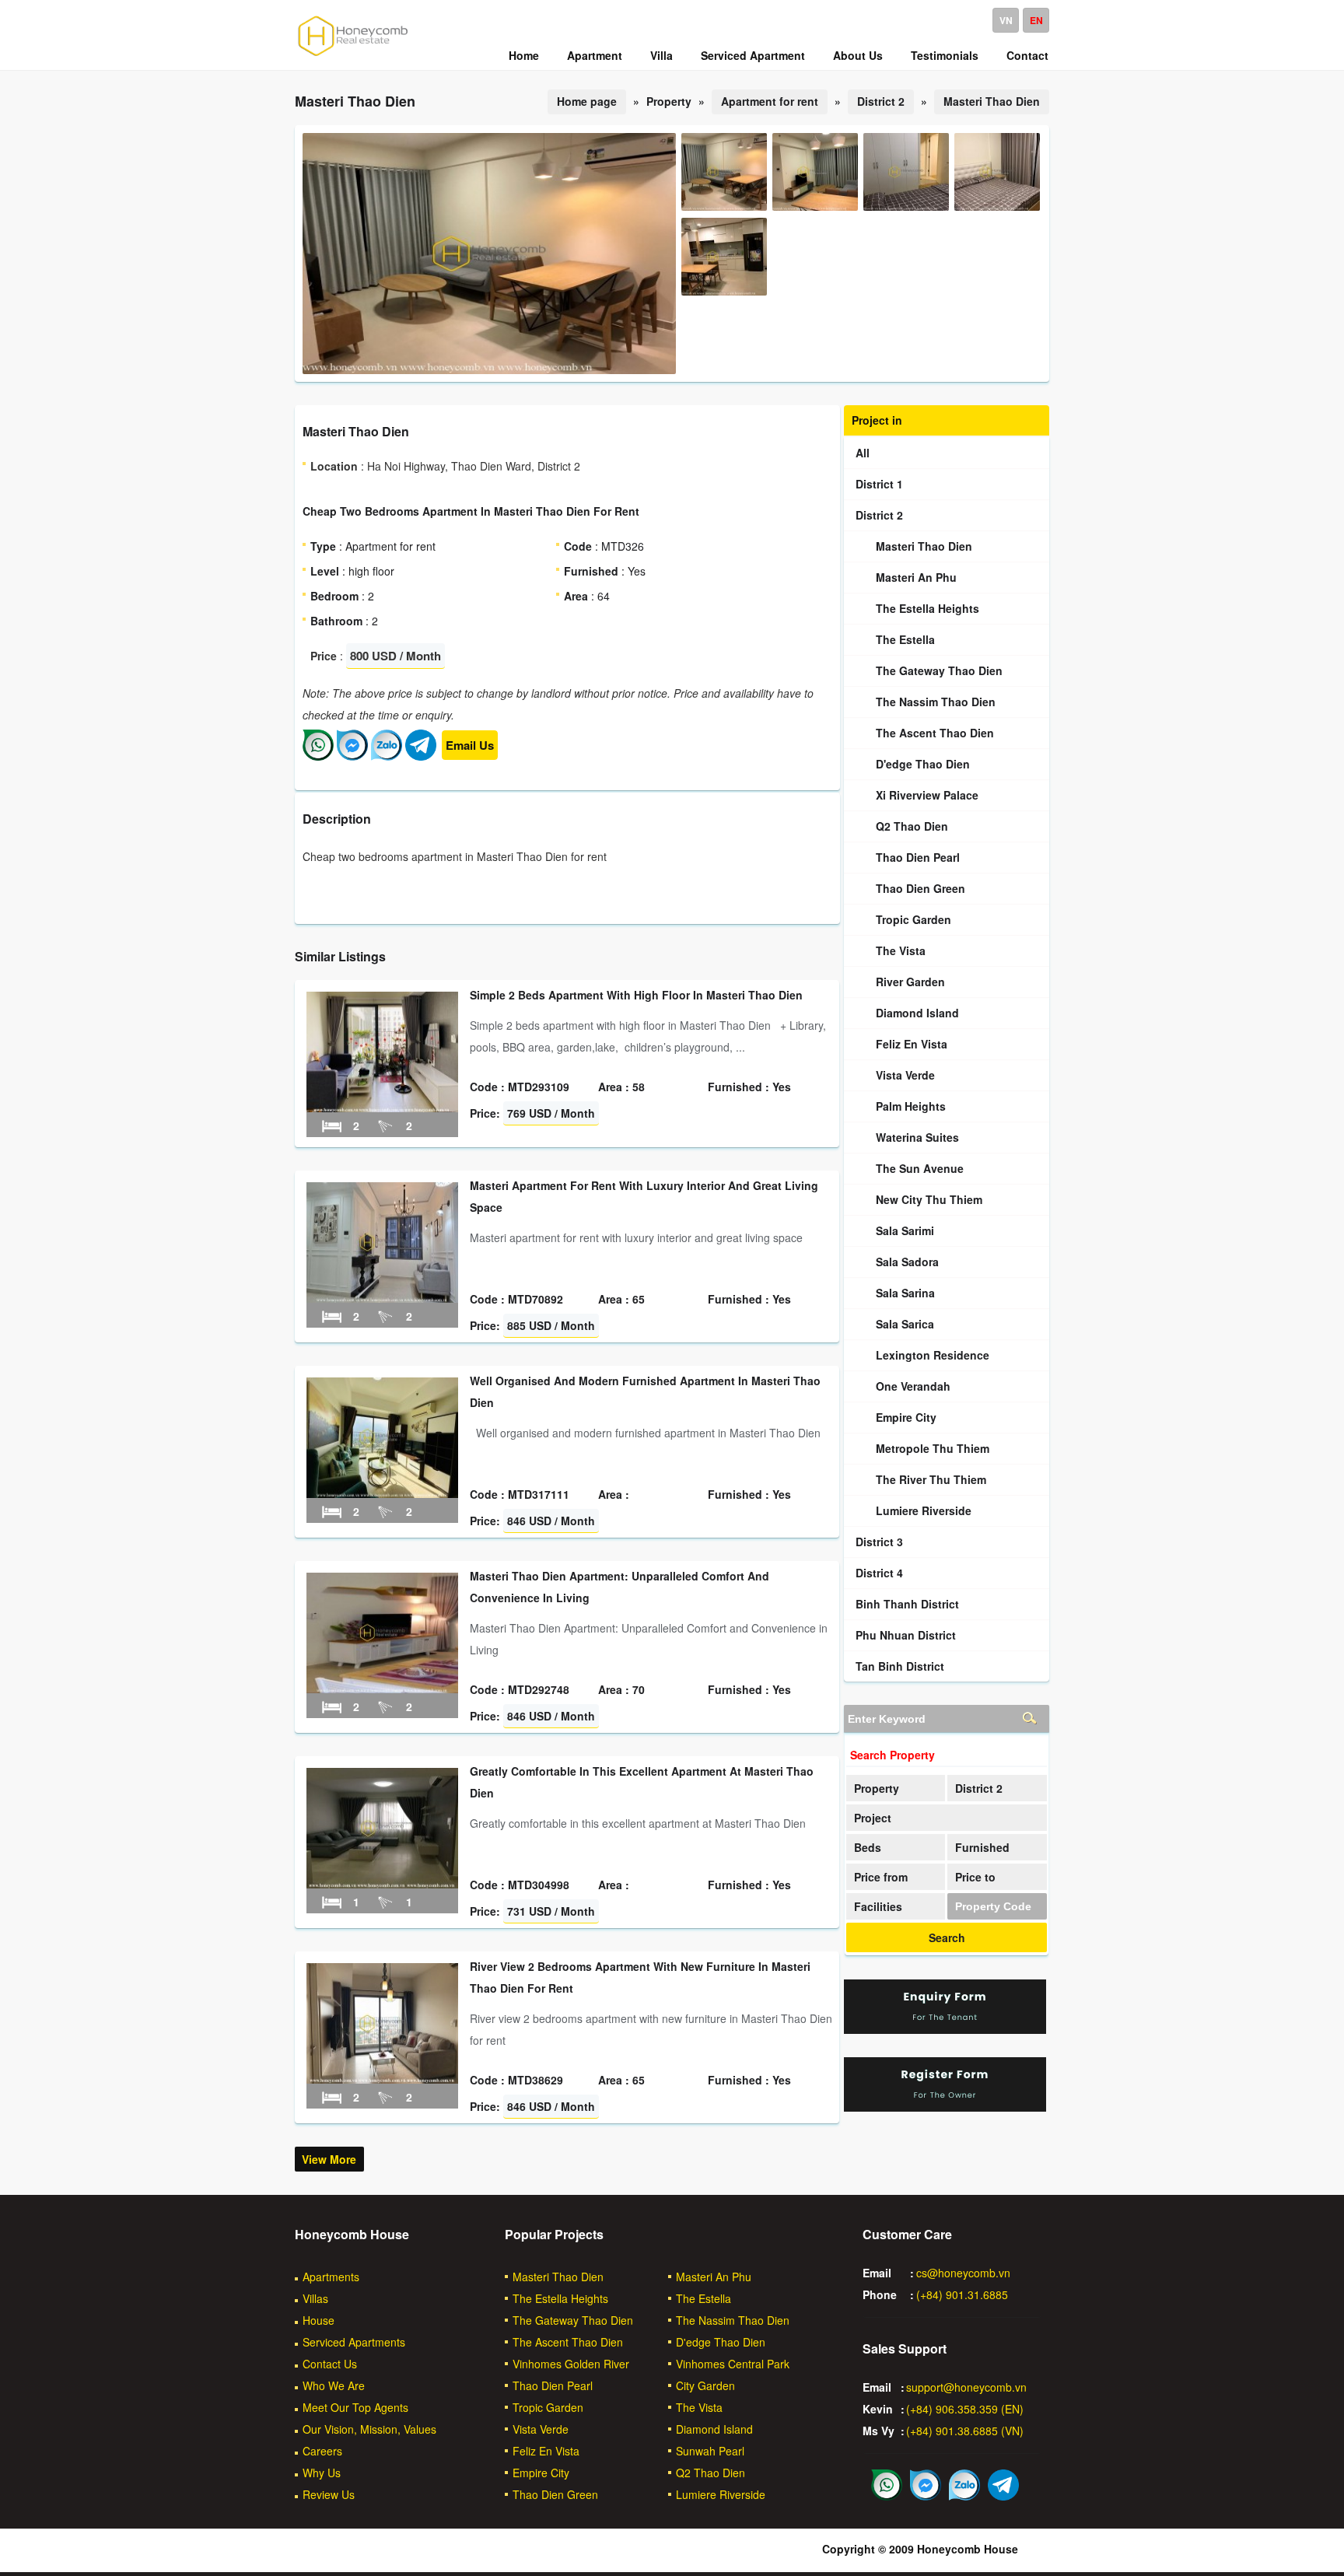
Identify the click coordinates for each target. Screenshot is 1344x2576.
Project (873, 1818)
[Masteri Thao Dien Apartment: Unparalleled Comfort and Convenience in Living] (382, 1689)
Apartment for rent (770, 101)
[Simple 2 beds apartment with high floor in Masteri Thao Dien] (382, 1108)
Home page (587, 101)
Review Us (329, 2494)
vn (1006, 20)
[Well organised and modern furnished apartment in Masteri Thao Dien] (382, 1493)
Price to (975, 1877)
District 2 (881, 101)
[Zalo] (387, 756)
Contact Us (330, 2364)
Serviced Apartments (354, 2342)
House (318, 2320)
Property (877, 1788)
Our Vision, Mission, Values (369, 2429)
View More (329, 2159)
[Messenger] (352, 756)
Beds (868, 1847)
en (1036, 20)
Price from (881, 1877)
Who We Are (334, 2385)
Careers (322, 2451)
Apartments (331, 2277)
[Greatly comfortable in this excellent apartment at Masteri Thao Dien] (382, 1884)
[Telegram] (421, 756)
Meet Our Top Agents (355, 2407)
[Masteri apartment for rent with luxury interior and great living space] (382, 1298)
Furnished (982, 1847)
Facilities (878, 1906)
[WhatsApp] (318, 756)
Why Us (322, 2473)
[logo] (353, 55)
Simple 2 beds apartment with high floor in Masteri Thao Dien (636, 995)
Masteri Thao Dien (992, 101)
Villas (315, 2298)
